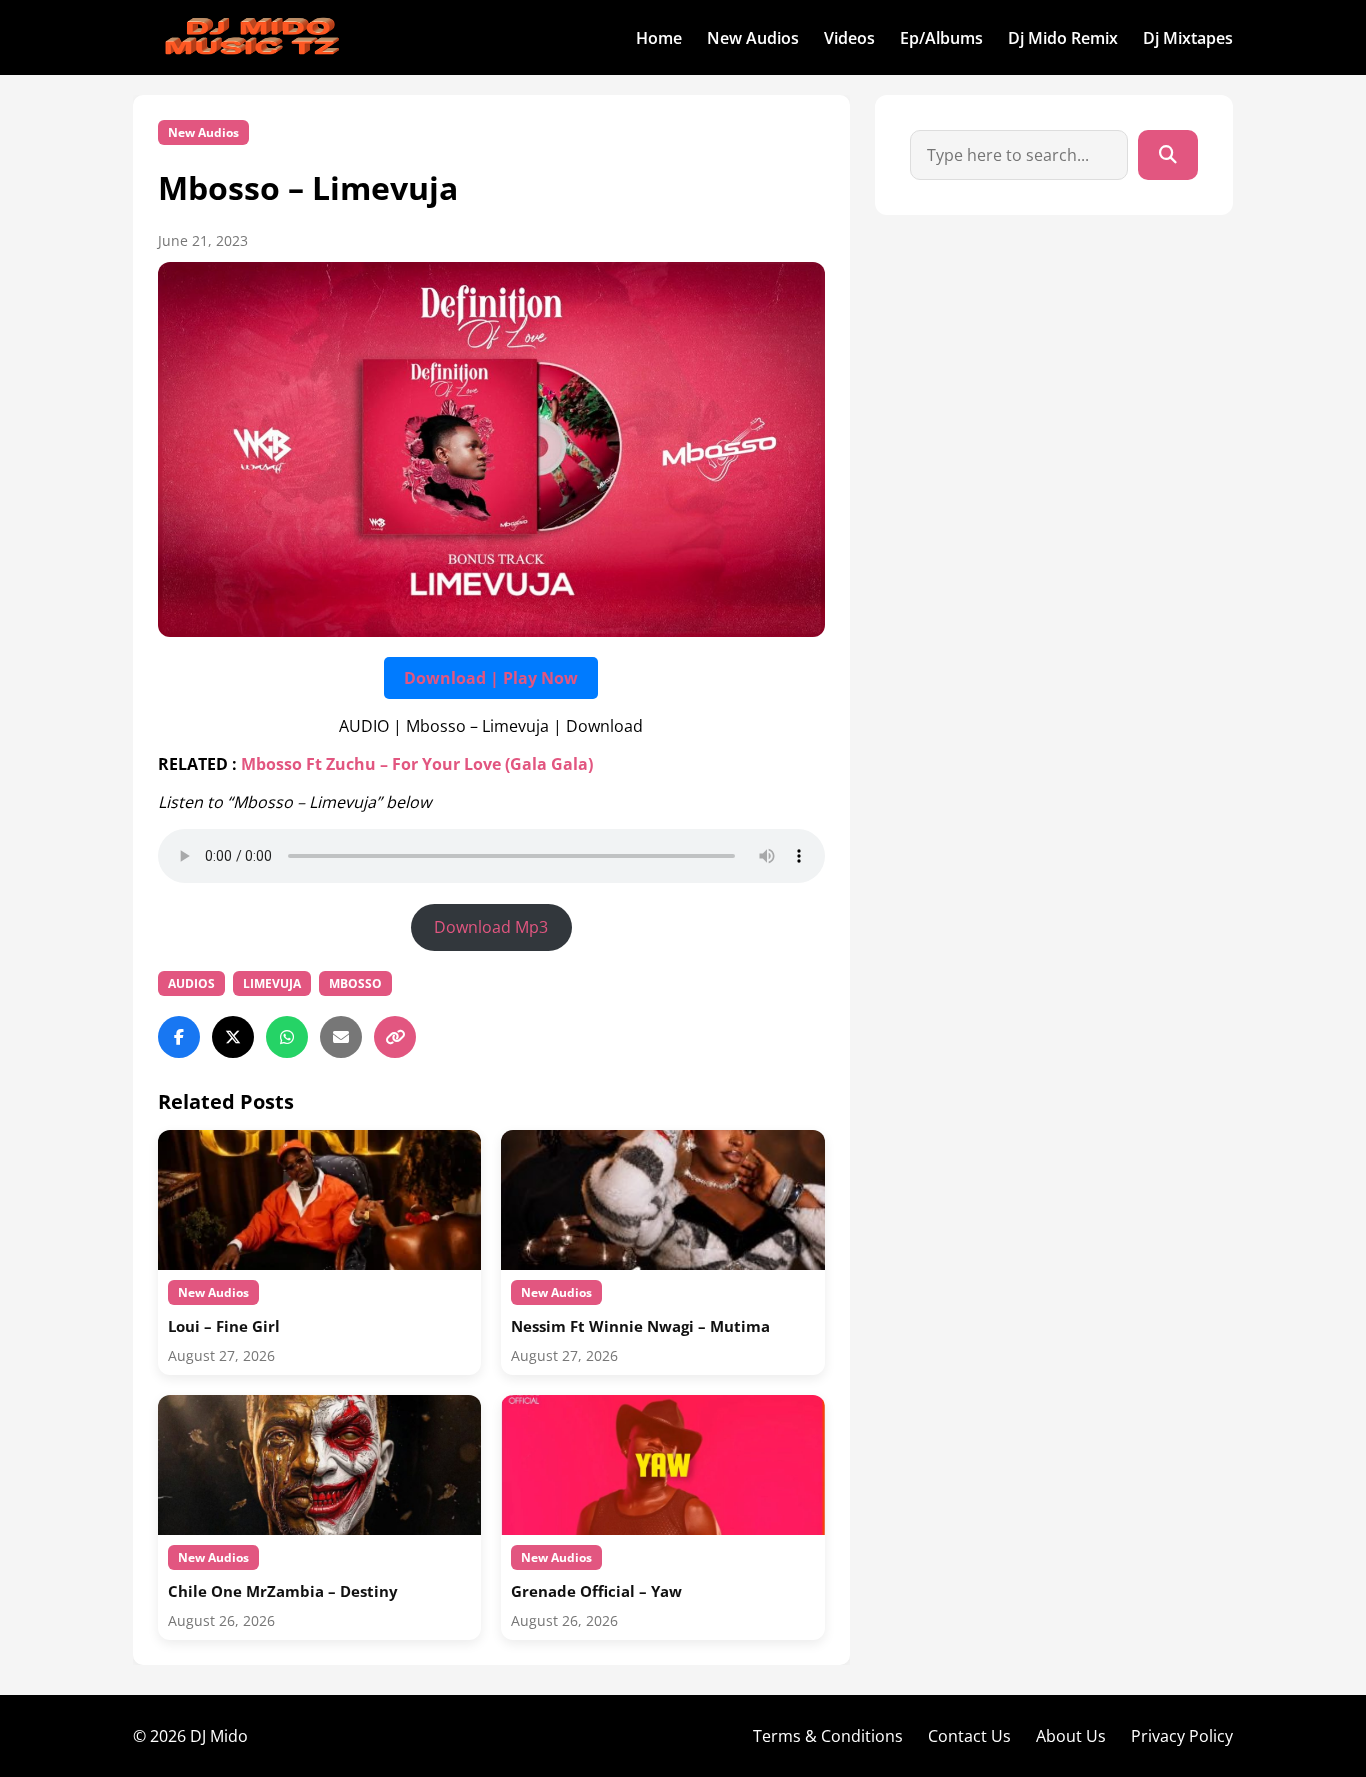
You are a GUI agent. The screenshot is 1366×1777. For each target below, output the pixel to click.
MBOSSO (355, 983)
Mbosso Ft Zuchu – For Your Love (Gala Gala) (417, 764)
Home (659, 38)
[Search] (1168, 155)
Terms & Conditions (828, 1736)
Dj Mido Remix (1063, 38)
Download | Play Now (491, 678)
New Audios (753, 38)
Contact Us (969, 1736)
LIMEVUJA (272, 983)
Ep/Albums (941, 38)
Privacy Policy (1182, 1736)
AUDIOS (191, 983)
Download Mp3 (491, 927)
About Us (1071, 1736)
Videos (849, 38)
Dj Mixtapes (1188, 38)
